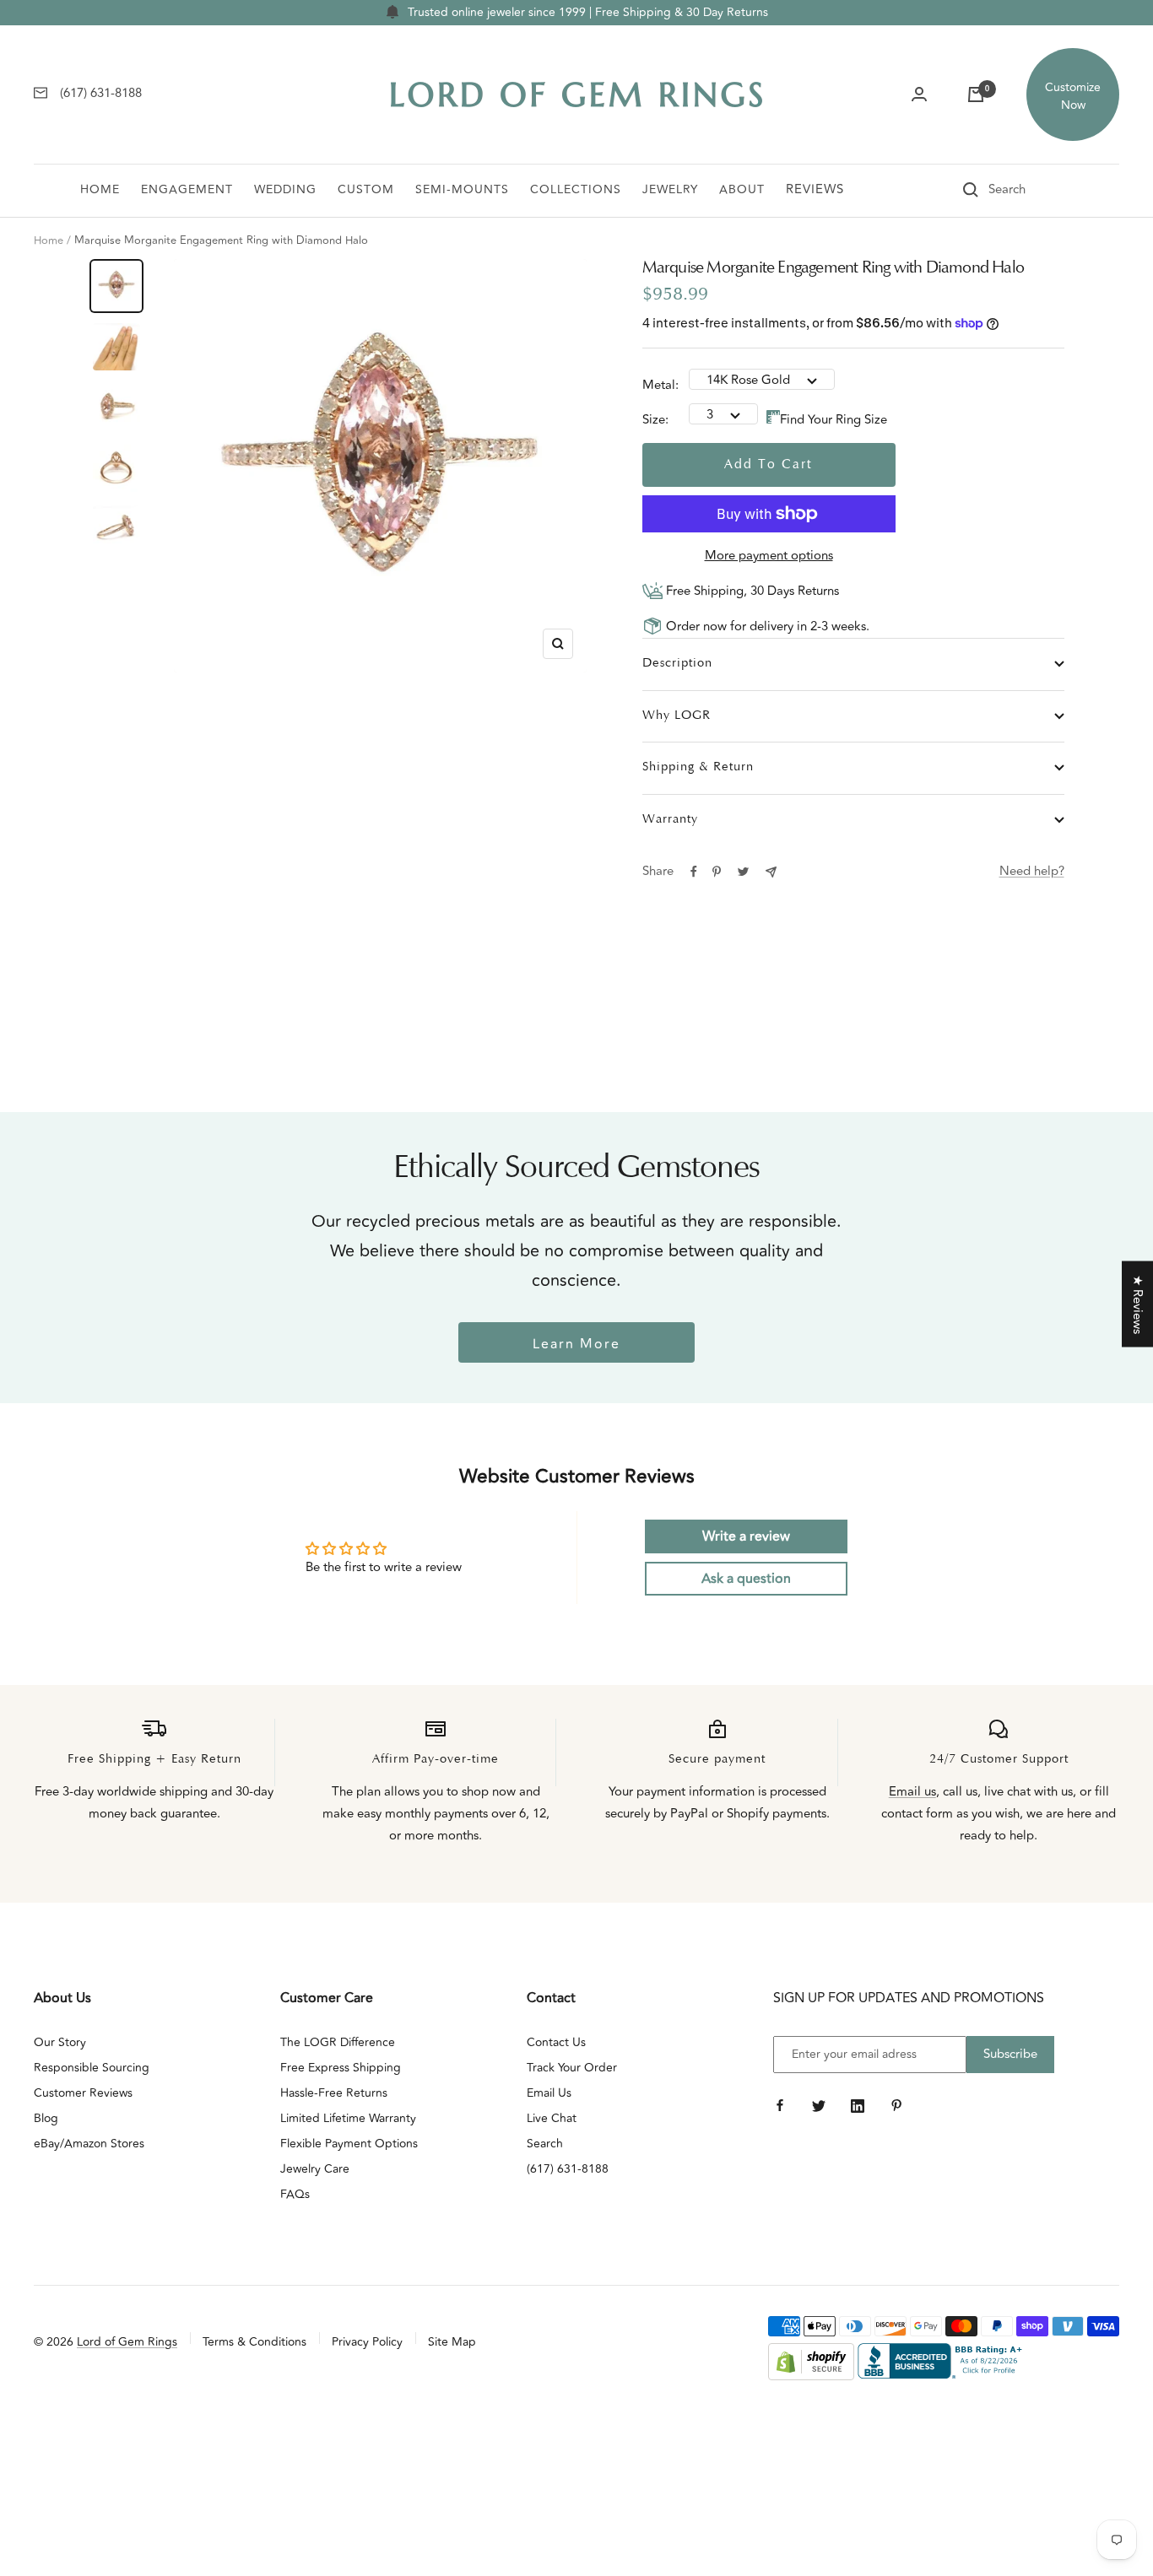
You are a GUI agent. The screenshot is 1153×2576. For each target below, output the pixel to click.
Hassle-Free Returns (334, 2093)
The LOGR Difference (338, 2042)
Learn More (576, 1344)
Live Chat (552, 2118)
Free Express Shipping (341, 2068)
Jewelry (670, 189)
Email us (912, 1792)
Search (545, 2144)
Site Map (452, 2342)
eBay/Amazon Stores (89, 2144)
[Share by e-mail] (771, 872)
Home (100, 189)
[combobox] (1031, 190)
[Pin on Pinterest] (717, 872)
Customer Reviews (83, 2093)
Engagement (187, 189)
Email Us (549, 2093)
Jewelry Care (315, 2169)
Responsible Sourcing (92, 2068)
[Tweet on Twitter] (743, 872)
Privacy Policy (367, 2342)
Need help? (1032, 871)
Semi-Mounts (462, 189)
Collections (576, 189)
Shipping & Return (698, 767)
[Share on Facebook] (694, 872)
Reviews (815, 189)
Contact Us (556, 2042)
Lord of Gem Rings (127, 2342)
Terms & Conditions (254, 2342)
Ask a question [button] (746, 1579)
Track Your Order (572, 2068)
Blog (46, 2118)
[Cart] (976, 95)
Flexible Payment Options (349, 2144)
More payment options (769, 556)
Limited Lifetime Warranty (348, 2118)
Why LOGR (677, 716)
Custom (366, 189)
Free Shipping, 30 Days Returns (751, 591)
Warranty (670, 820)
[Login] (919, 95)
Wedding (285, 189)
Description (677, 664)
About (742, 189)
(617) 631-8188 (568, 2169)
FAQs (295, 2194)
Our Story (60, 2042)
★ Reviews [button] (1137, 1304)
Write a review (746, 1536)
